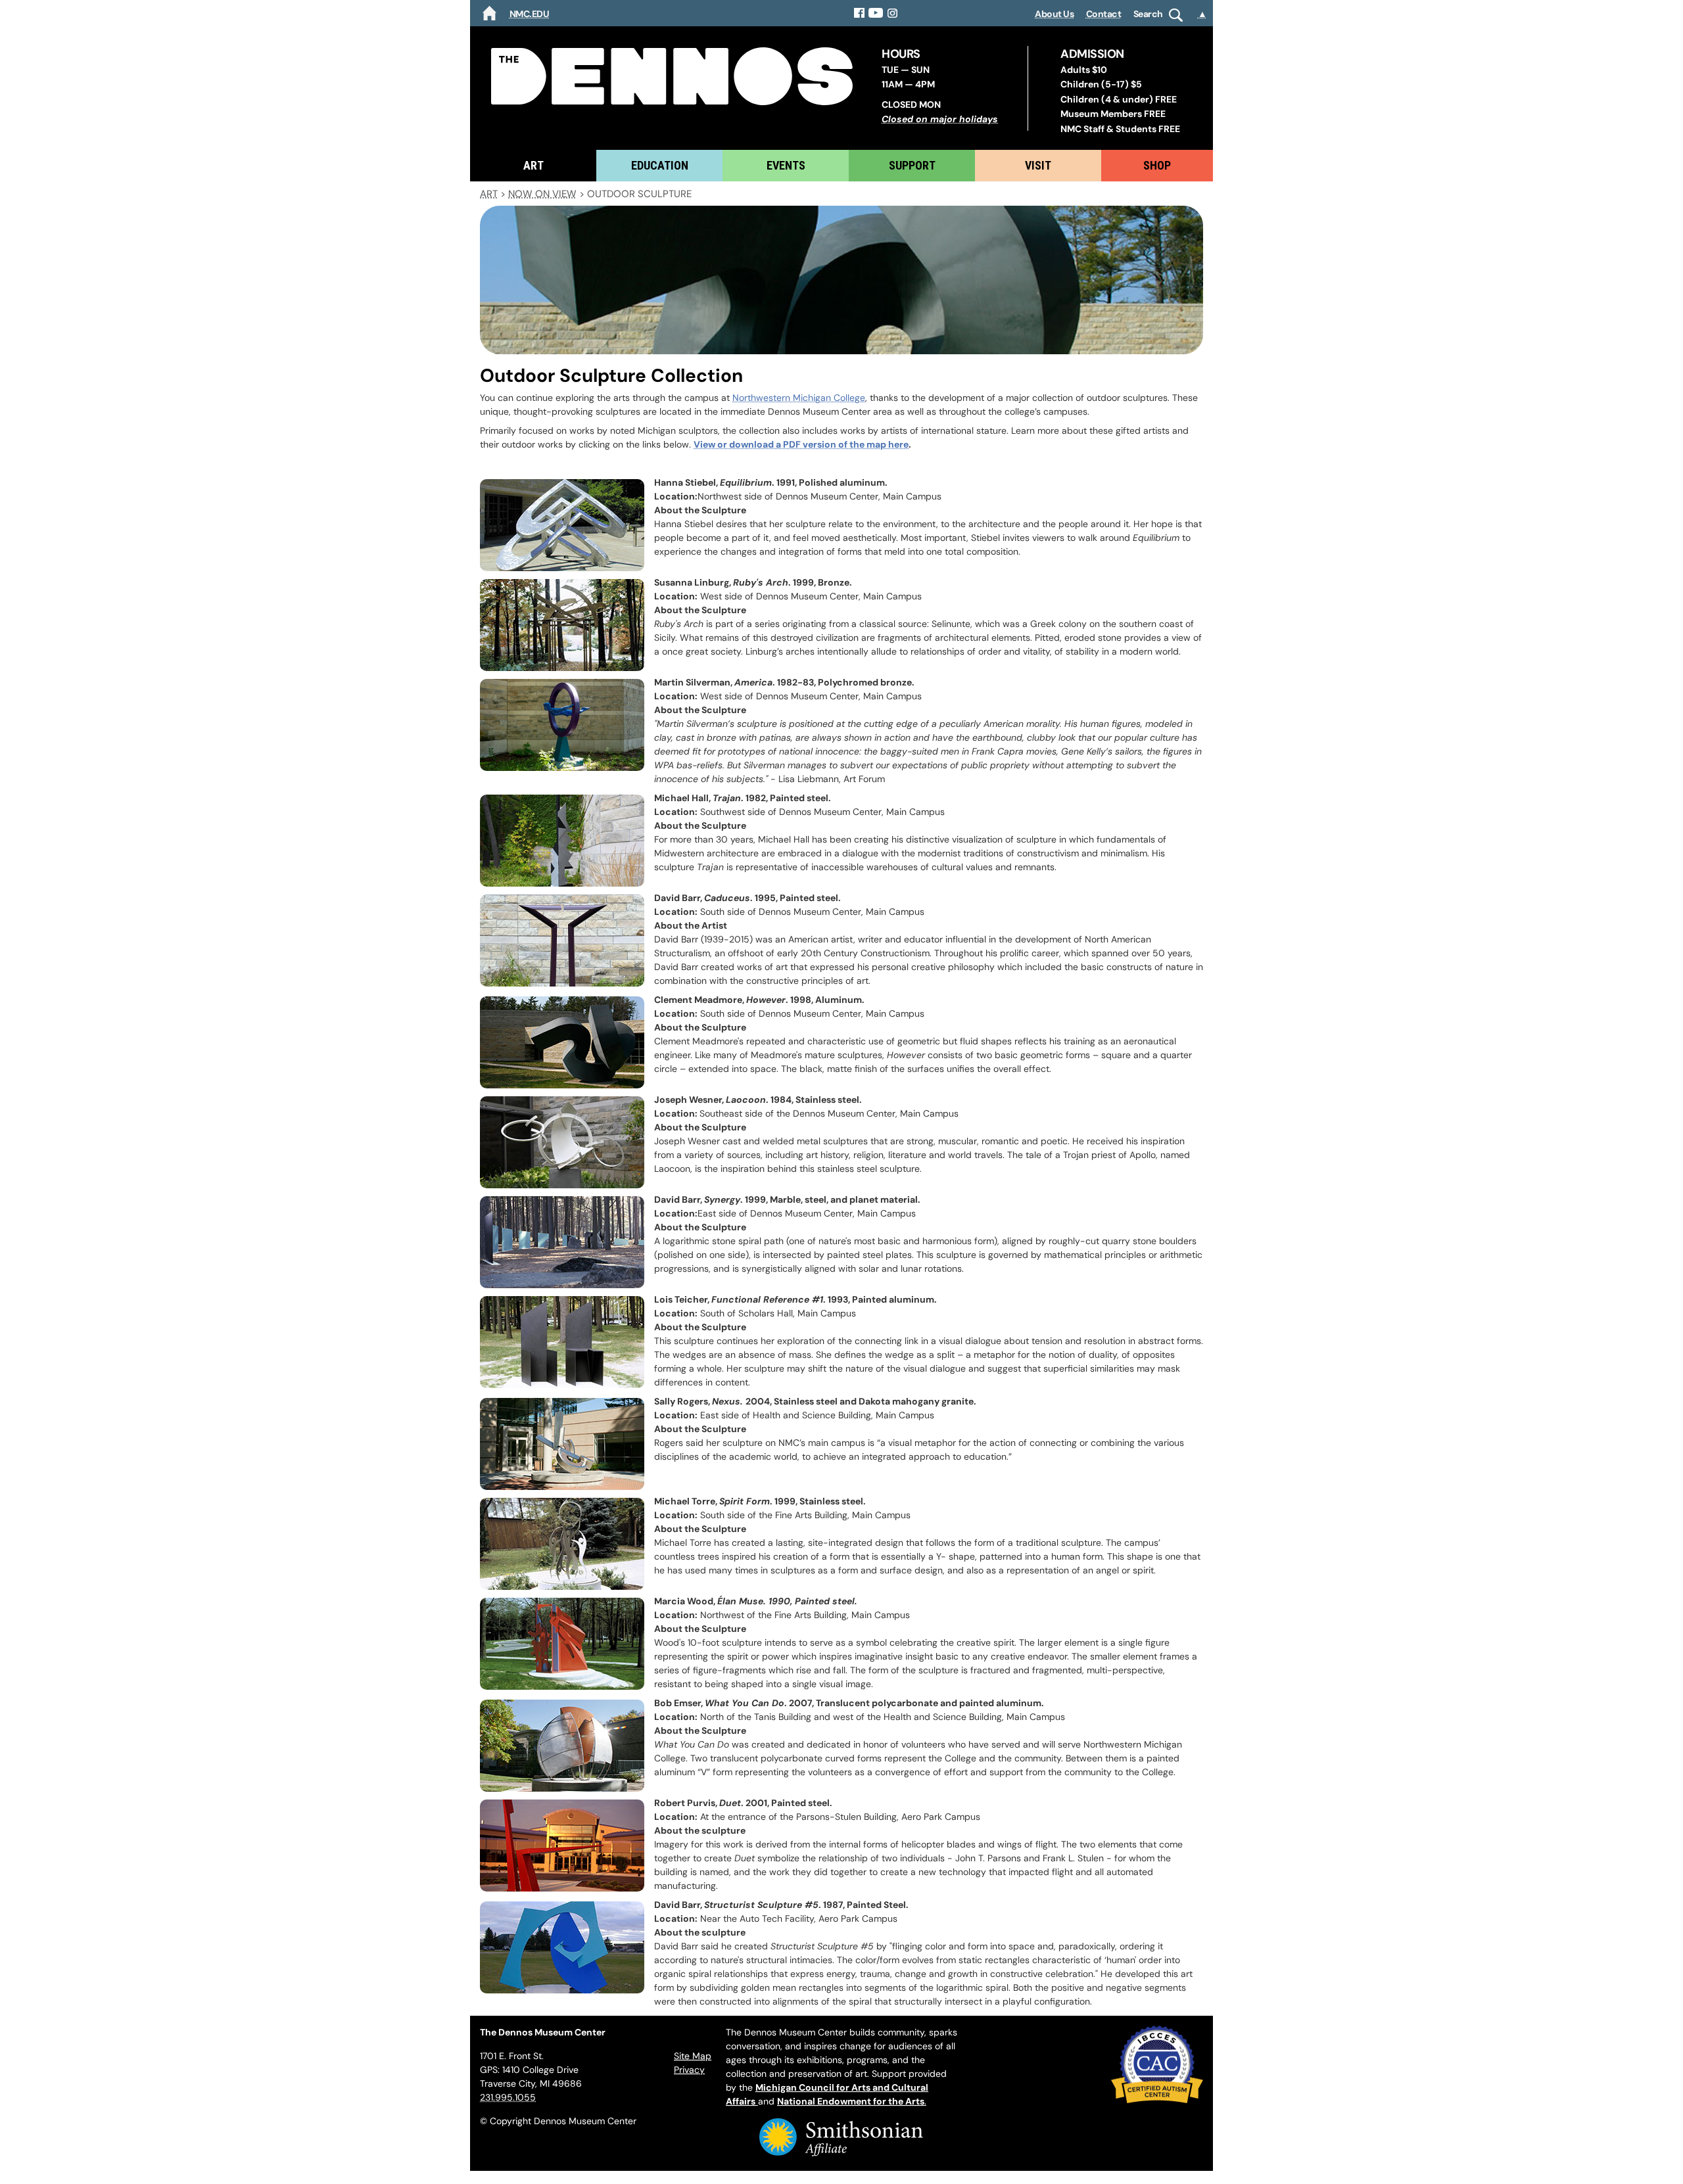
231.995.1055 (508, 2097)
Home (489, 13)
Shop (1157, 165)
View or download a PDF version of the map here (801, 444)
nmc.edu (530, 14)
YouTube (876, 13)
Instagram (893, 13)
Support (912, 165)
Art (533, 165)
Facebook (859, 13)
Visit (1038, 165)
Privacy (689, 2070)
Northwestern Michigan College (799, 398)
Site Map (693, 2056)
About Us (1054, 14)
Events (786, 165)
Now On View (542, 194)
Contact (1104, 14)
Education (660, 165)
